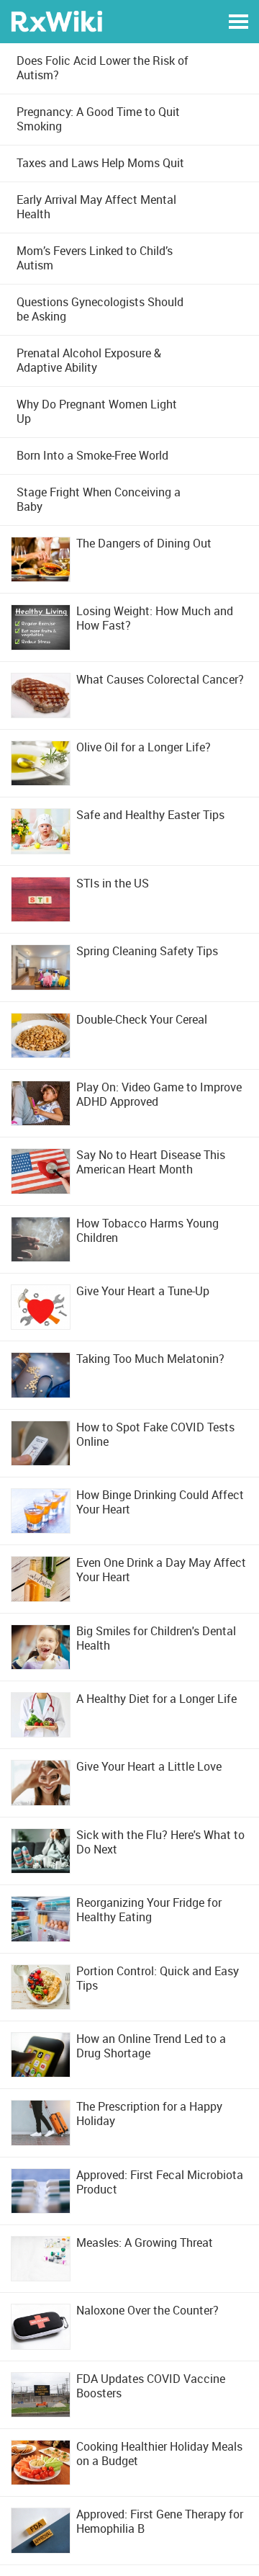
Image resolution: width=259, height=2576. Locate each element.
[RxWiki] (56, 21)
